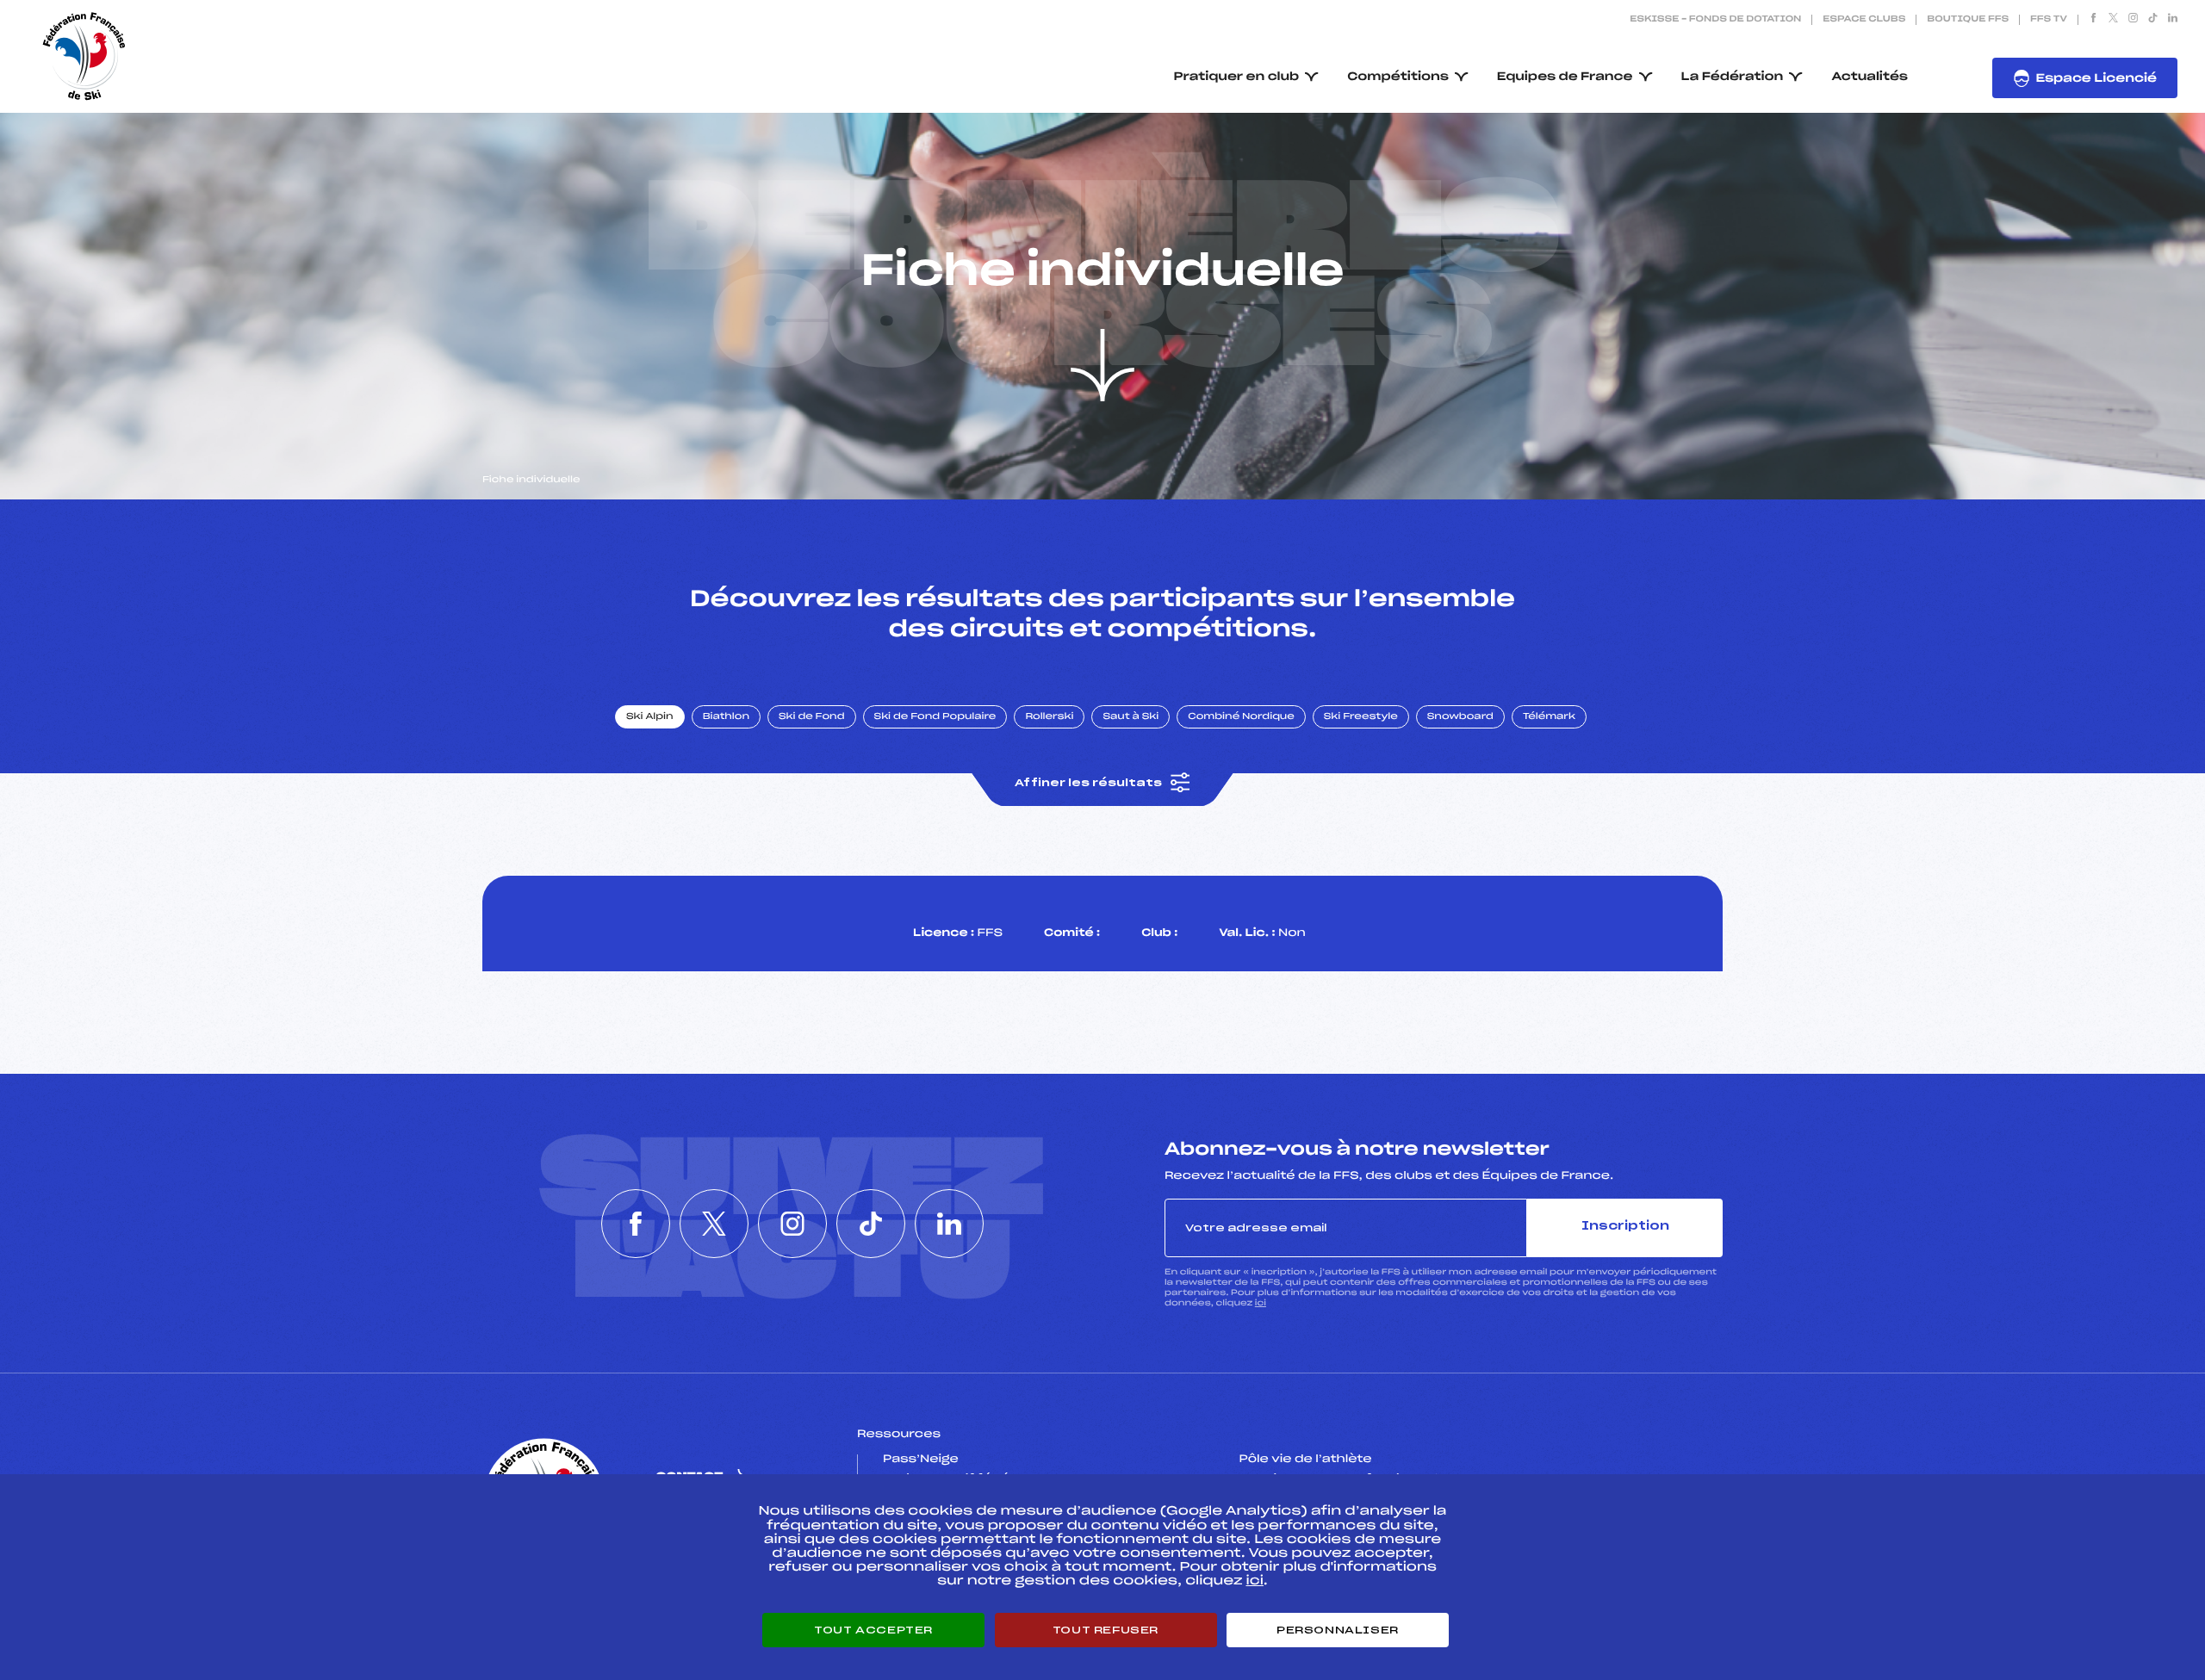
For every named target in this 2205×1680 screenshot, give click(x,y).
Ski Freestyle (1361, 717)
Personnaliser (1338, 1630)
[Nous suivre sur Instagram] (2133, 20)
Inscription (1625, 1227)
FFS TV (2049, 20)
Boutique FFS (1968, 20)
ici (1261, 1303)
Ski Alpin (650, 717)
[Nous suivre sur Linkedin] (2173, 20)
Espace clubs (1864, 20)
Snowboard (1460, 717)
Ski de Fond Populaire (935, 717)
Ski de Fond (812, 717)
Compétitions (1398, 77)
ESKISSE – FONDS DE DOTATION (1715, 20)
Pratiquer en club (1237, 77)
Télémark (1549, 717)
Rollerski (1049, 717)
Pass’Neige (921, 1460)
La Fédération (1733, 77)
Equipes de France (1565, 77)
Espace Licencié (2096, 79)
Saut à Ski (1130, 717)
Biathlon (726, 717)
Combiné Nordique (1241, 717)
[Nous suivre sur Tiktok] (2153, 20)
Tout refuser (1106, 1630)
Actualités (1870, 77)
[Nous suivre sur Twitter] (2113, 20)
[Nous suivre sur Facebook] (2093, 20)
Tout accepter (873, 1630)
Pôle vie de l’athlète (1306, 1460)
